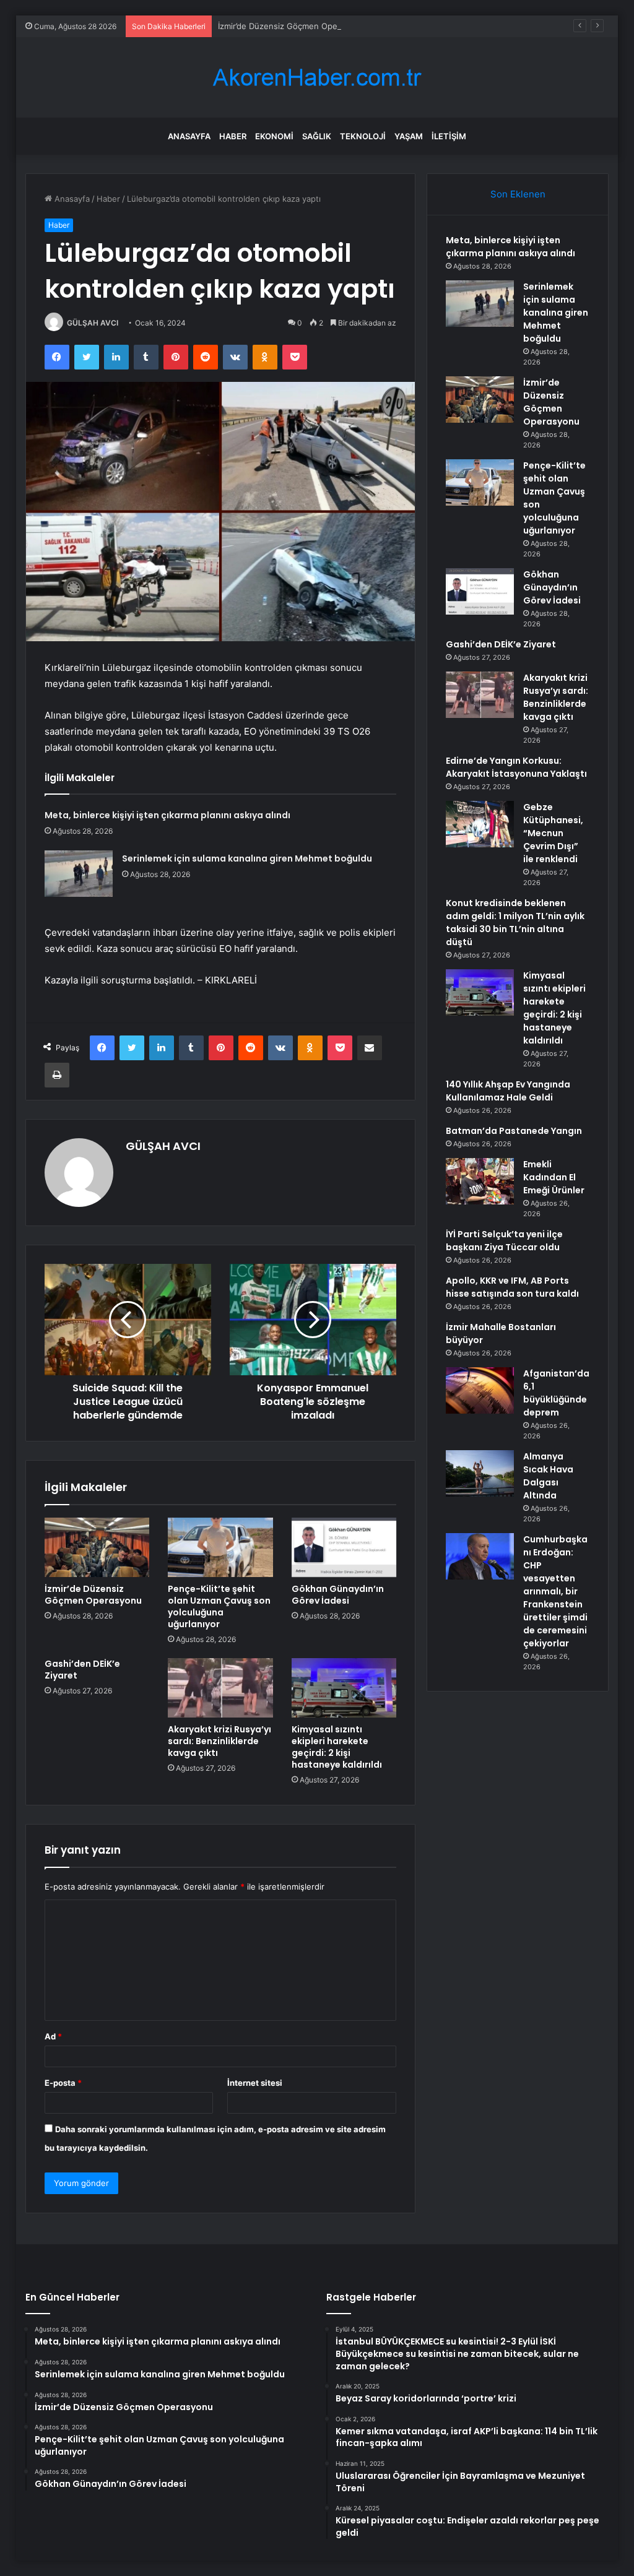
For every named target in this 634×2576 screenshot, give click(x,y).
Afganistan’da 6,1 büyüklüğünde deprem (556, 1393)
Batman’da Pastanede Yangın (514, 1131)
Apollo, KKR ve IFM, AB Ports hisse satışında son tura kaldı (512, 1287)
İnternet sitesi (255, 2083)
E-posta (63, 2083)
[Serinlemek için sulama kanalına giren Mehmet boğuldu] (79, 874)
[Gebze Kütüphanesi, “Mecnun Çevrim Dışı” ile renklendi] (480, 824)
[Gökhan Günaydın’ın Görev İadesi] (344, 1547)
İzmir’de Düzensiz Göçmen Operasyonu (293, 26)
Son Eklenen (518, 194)
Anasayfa (189, 136)
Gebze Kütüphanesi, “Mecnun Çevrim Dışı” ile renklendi (553, 833)
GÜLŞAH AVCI (93, 323)
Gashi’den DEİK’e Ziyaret (82, 1670)
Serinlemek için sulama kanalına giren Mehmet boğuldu (247, 858)
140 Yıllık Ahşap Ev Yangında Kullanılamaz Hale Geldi (508, 1091)
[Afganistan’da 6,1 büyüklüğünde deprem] (480, 1390)
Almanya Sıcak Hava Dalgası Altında (548, 1476)
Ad (53, 2036)
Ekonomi (274, 136)
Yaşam (409, 136)
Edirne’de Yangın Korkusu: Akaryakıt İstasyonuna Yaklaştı (516, 767)
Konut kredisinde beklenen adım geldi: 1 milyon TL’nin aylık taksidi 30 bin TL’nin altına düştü (515, 923)
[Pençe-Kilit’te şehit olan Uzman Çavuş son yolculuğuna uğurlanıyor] (220, 1547)
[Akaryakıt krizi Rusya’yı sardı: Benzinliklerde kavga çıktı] (220, 1688)
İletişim (449, 136)
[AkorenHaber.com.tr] (317, 78)
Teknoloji (363, 136)
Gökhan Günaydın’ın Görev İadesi (338, 1595)
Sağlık (317, 136)
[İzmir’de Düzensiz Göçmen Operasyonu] (97, 1547)
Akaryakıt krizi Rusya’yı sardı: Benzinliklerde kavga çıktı (219, 1741)
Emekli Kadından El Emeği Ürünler (554, 1177)
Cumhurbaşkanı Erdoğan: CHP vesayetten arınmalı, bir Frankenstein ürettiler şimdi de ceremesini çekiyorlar (555, 1591)
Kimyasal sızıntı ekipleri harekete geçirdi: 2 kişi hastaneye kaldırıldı (337, 1747)
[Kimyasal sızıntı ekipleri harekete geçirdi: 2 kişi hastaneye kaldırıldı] (344, 1688)
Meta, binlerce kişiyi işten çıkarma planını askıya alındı (167, 815)
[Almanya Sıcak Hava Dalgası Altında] (480, 1473)
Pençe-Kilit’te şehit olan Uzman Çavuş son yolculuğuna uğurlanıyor (219, 1606)
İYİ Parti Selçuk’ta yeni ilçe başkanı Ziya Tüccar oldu (504, 1241)
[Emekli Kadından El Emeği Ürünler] (480, 1181)
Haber (233, 136)
